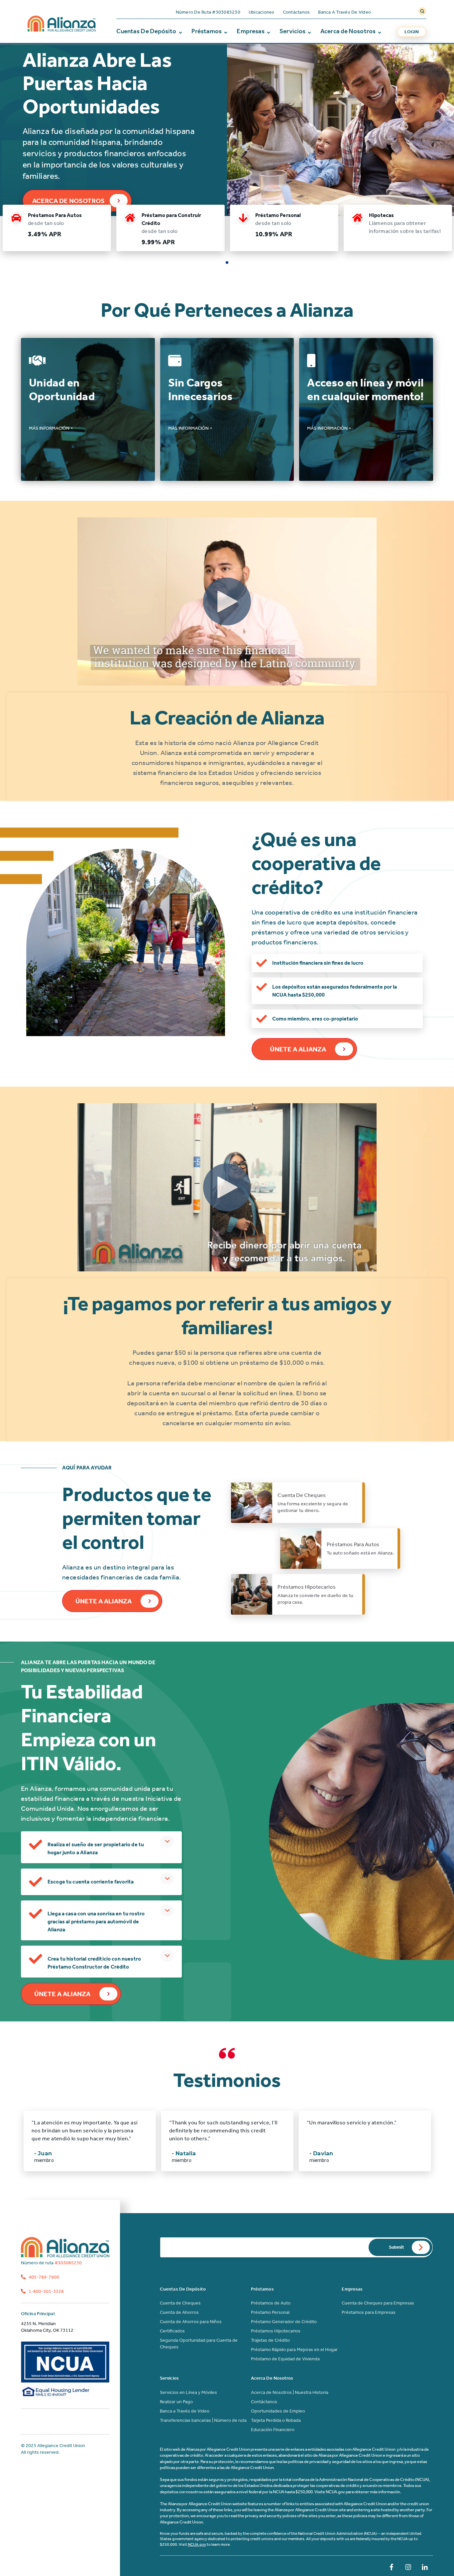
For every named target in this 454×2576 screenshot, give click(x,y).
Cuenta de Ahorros (179, 2312)
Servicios (292, 31)
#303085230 (51, 2263)
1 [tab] (227, 263)
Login (412, 32)
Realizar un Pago (176, 2402)
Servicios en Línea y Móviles (188, 2392)
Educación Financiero (273, 2430)
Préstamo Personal (270, 2312)
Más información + (51, 428)
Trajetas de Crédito (270, 2340)
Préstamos (207, 31)
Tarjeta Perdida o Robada (276, 2420)
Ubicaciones (262, 12)
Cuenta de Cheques (180, 2303)
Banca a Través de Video (344, 12)
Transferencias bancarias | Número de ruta (203, 2420)
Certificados (172, 2331)
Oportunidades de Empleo (278, 2411)
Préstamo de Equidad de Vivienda (285, 2359)
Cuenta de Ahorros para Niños (191, 2322)
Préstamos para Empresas (369, 2312)
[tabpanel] (57, 228)
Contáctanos (296, 12)
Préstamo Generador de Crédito (284, 2322)
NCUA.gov (197, 2544)
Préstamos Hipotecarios (276, 2331)
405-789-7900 (43, 2277)
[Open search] (422, 11)
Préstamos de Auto (271, 2303)
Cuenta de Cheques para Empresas (378, 2303)
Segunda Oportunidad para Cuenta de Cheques (199, 2344)
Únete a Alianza (298, 1049)
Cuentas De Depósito (146, 31)
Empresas (251, 31)
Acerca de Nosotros (348, 31)
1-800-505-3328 (46, 2291)
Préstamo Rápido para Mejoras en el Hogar (294, 2350)
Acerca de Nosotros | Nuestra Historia (290, 2392)
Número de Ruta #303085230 (208, 12)
